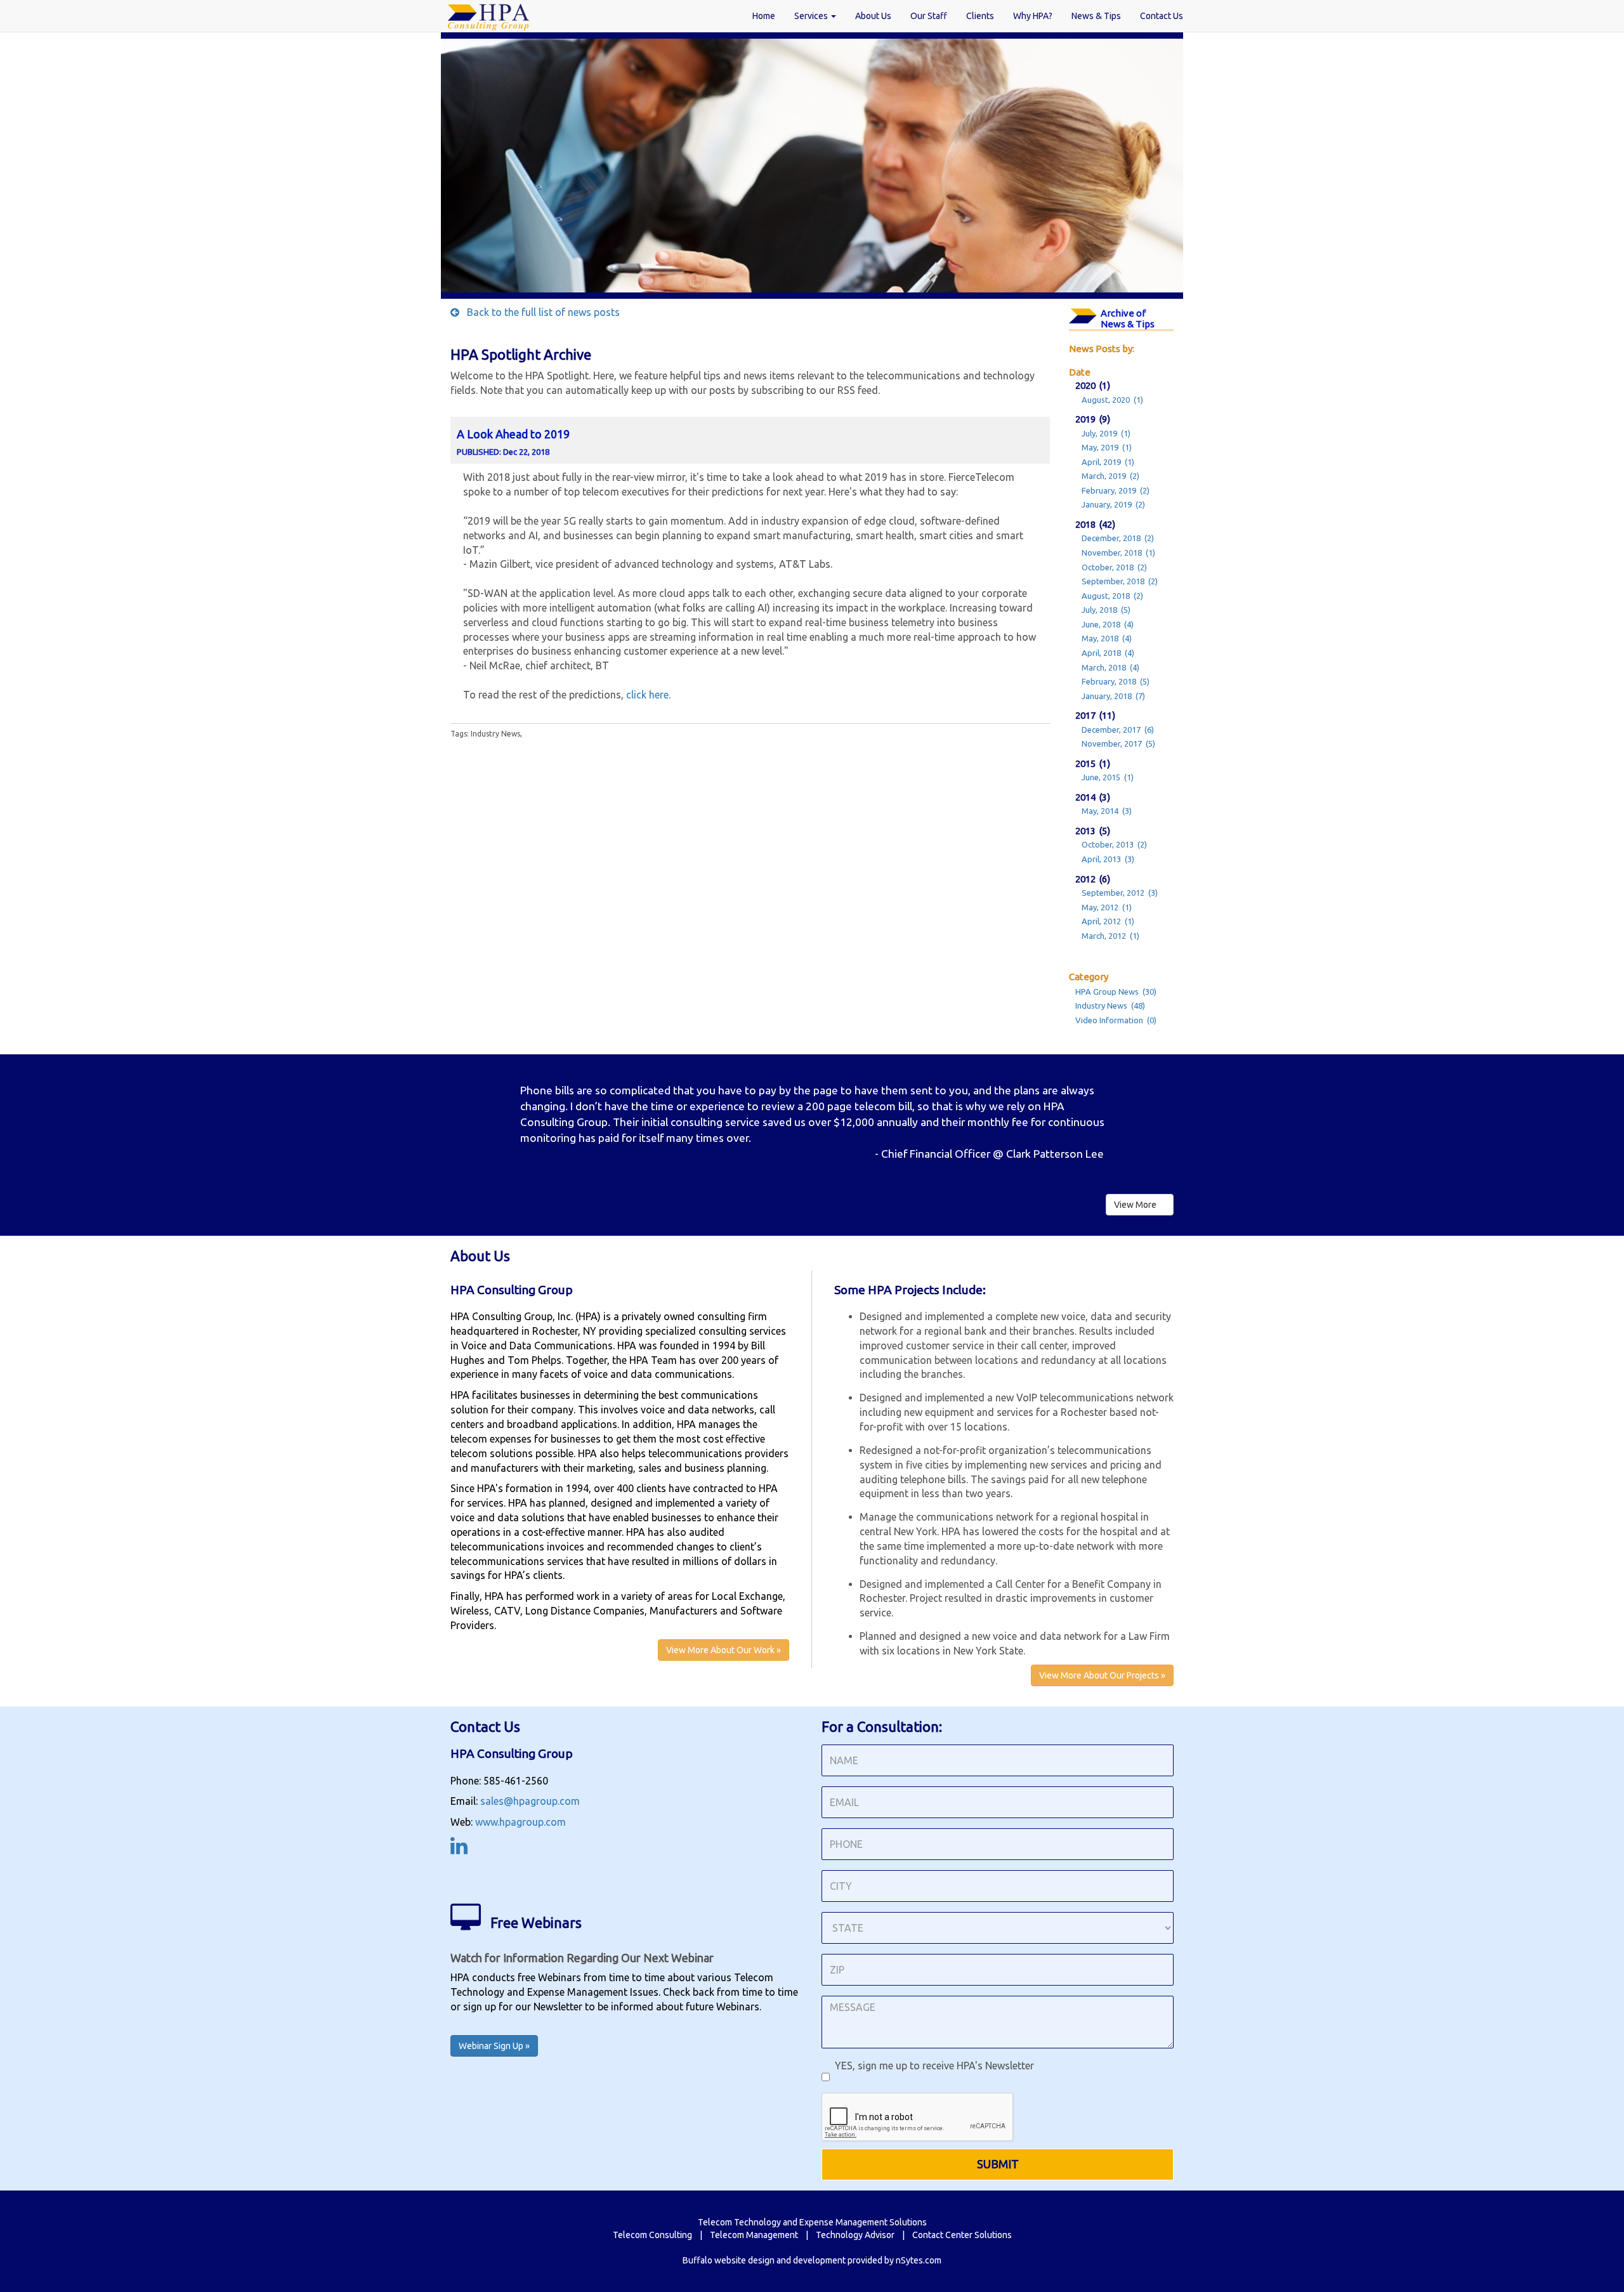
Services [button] (812, 16)
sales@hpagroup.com (530, 1801)
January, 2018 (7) (1113, 696)
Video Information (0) (1116, 1020)
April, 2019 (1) (1108, 462)
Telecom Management (754, 2235)
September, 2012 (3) (1120, 893)
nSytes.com (919, 2260)
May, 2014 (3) (1107, 811)
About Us (873, 16)
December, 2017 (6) (1118, 730)
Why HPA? (1033, 16)
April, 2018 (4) (1108, 653)
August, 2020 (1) (1112, 400)
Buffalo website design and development (764, 2260)
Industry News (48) (1110, 1005)
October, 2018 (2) (1114, 567)
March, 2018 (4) (1110, 667)
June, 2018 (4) (1108, 624)
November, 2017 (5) (1118, 743)
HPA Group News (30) (1116, 992)
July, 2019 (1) (1106, 433)
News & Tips (1096, 16)
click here (647, 695)
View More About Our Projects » (1102, 1675)
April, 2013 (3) (1108, 859)
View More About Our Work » (724, 1650)
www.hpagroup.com (521, 1822)
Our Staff (929, 16)
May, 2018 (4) (1107, 638)
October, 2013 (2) (1114, 844)
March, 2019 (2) (1110, 476)
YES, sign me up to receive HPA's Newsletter (932, 2066)
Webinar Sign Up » (494, 2046)
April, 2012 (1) (1108, 921)
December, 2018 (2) (1118, 538)
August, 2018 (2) (1112, 596)
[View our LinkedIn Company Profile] (459, 1849)
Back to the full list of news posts (540, 312)
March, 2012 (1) (1110, 936)
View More (1136, 1205)
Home (764, 16)
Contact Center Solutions (962, 2235)
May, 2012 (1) (1107, 907)
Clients (980, 16)
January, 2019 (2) (1113, 504)
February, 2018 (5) (1116, 681)
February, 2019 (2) (1116, 490)
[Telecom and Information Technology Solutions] (488, 16)
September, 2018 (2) (1120, 581)
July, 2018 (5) (1106, 610)
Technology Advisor (855, 2235)
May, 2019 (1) (1107, 447)
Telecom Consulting (652, 2235)
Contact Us (1162, 16)
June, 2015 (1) (1108, 777)
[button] (505, 1118)
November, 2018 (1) (1118, 553)
